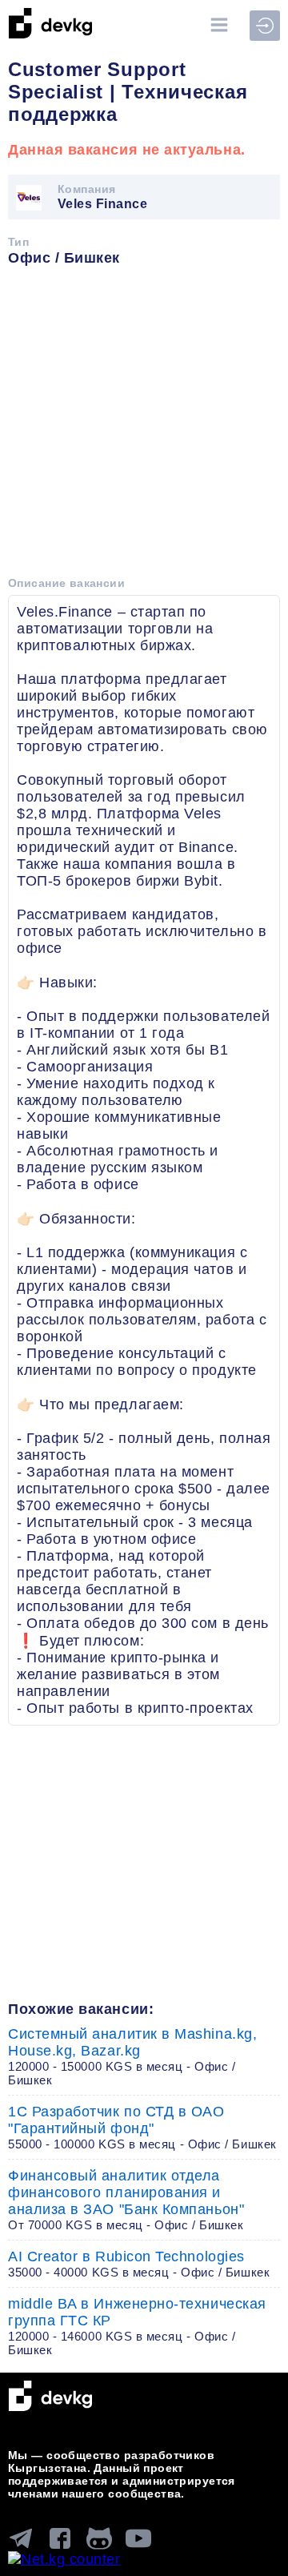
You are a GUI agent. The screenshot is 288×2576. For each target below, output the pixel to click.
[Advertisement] (144, 427)
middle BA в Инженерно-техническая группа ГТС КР (137, 2326)
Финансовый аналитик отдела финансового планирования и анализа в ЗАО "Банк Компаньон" (126, 2200)
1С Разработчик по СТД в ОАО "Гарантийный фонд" (142, 2127)
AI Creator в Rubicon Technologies (139, 2264)
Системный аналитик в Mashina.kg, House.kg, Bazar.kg (132, 2056)
